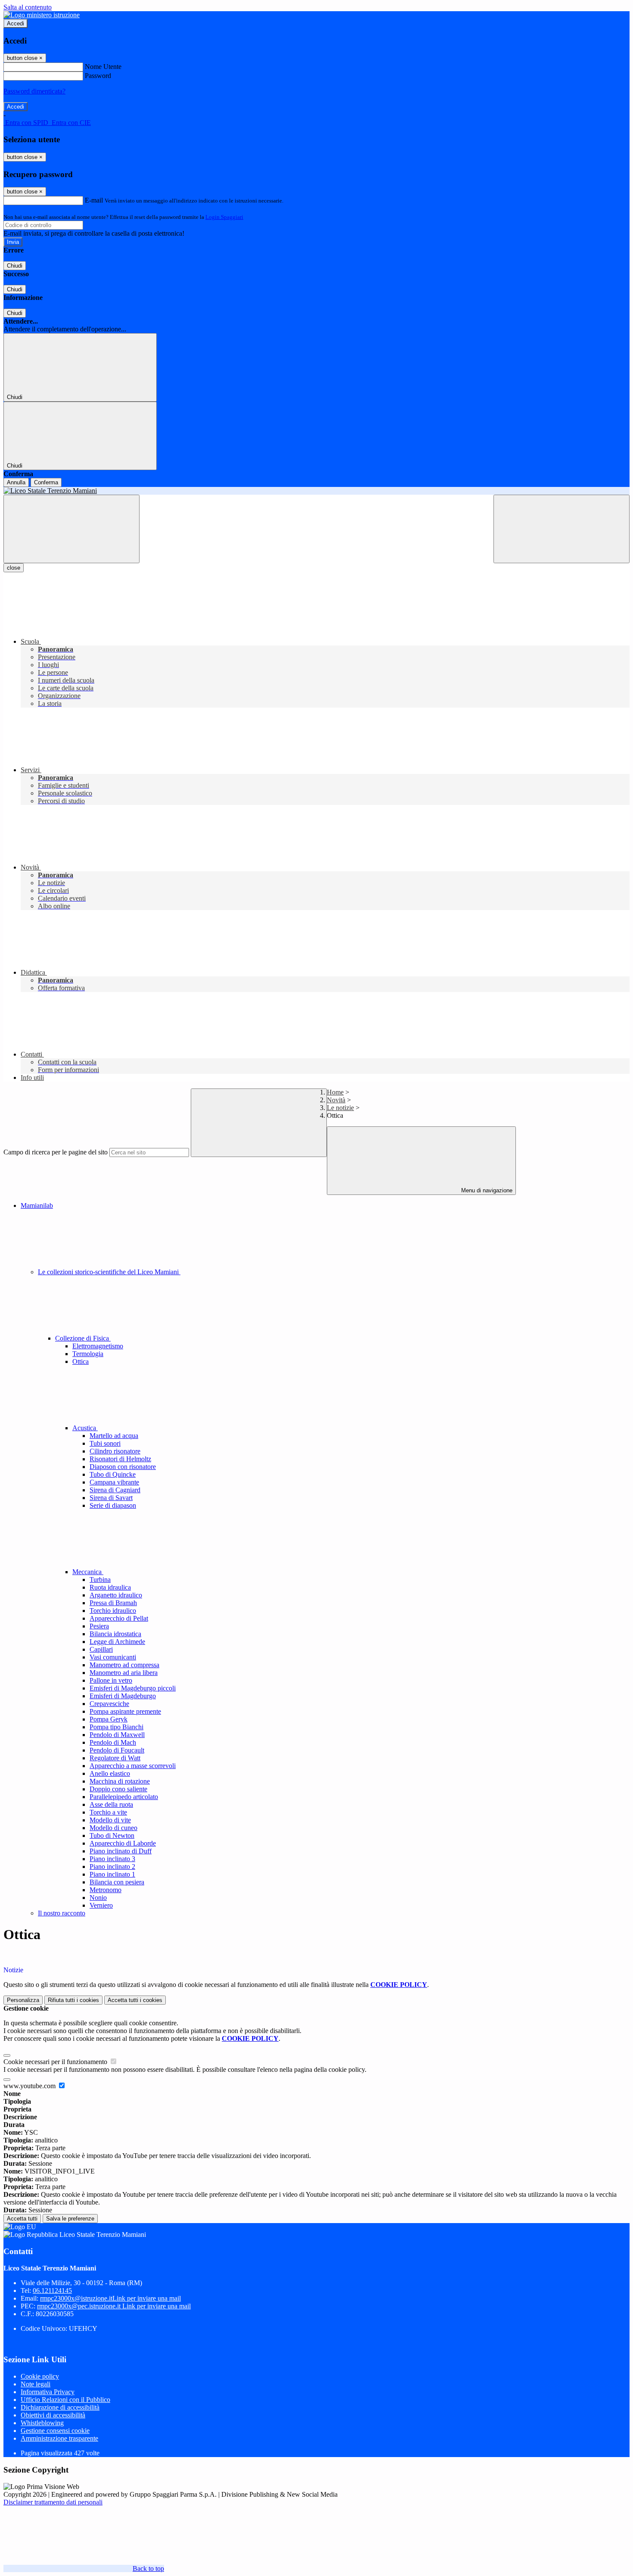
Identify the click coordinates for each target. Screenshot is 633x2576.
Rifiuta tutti (73, 2000)
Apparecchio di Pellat (119, 1618)
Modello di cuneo (113, 1828)
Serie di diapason (113, 1505)
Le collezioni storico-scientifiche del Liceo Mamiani (109, 1272)
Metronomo (105, 1890)
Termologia (88, 1354)
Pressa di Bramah (113, 1603)
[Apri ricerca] (562, 529)
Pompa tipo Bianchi (116, 1727)
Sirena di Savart (111, 1498)
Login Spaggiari (224, 217)
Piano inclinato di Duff (121, 1851)
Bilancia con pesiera (117, 1882)
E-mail (94, 200)
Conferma (46, 482)
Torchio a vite (108, 1812)
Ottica (81, 1361)
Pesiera (99, 1626)
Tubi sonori (105, 1443)
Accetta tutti (135, 2000)
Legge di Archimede (117, 1642)
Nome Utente (103, 67)
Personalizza (23, 2000)
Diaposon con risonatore (123, 1467)
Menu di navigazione (486, 1190)
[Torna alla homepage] (316, 491)
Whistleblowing (42, 2423)
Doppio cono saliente (118, 1789)
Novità (336, 1100)
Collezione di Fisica (83, 1338)
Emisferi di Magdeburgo (123, 1696)
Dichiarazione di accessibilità (60, 2407)
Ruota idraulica (110, 1587)
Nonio (98, 1898)
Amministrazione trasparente (59, 2438)
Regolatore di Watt (115, 1758)
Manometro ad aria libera (124, 1673)
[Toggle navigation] (71, 529)
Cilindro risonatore (115, 1451)
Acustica (85, 1428)
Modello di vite (110, 1820)
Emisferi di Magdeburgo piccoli (133, 1688)
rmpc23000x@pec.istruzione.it (114, 2306)
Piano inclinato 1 (112, 1874)
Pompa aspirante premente (125, 1711)
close (14, 568)
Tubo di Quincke (113, 1474)
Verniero (101, 1905)
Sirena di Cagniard (115, 1490)
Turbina (100, 1580)
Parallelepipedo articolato (124, 1797)
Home (335, 1092)
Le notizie (340, 1108)
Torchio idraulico (113, 1611)
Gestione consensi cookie (55, 2431)
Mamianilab (37, 1205)
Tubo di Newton (112, 1835)
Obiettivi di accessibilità (53, 2415)
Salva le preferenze (70, 2219)
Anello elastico (110, 1773)
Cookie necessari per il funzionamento (56, 2062)
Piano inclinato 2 (112, 1867)
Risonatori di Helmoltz (120, 1459)
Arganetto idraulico (116, 1595)
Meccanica (88, 1572)
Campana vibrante (114, 1482)
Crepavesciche (109, 1704)
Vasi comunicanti (113, 1657)
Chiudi (15, 266)
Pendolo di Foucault (117, 1750)
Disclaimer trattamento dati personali (53, 2502)
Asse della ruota (111, 1804)
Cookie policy (40, 2376)
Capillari (101, 1649)
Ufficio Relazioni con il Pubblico (65, 2400)
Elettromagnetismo (98, 1346)
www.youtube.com (30, 2086)
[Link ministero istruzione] (42, 15)
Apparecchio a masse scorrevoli (133, 1766)
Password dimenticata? (34, 91)
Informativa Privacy (48, 2392)
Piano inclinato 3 (112, 1859)
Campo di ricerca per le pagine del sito (56, 1152)
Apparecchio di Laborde (123, 1843)
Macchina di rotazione (120, 1781)
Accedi (16, 23)
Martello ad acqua (114, 1436)
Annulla (16, 482)
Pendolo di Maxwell (117, 1735)
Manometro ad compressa (124, 1665)
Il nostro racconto (62, 1913)
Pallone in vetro (111, 1680)
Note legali (36, 2384)
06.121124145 (52, 2291)
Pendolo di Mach (113, 1742)
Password (98, 76)
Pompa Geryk (109, 1719)
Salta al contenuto (28, 7)
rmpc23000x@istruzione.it (110, 2298)
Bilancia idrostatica (115, 1634)
